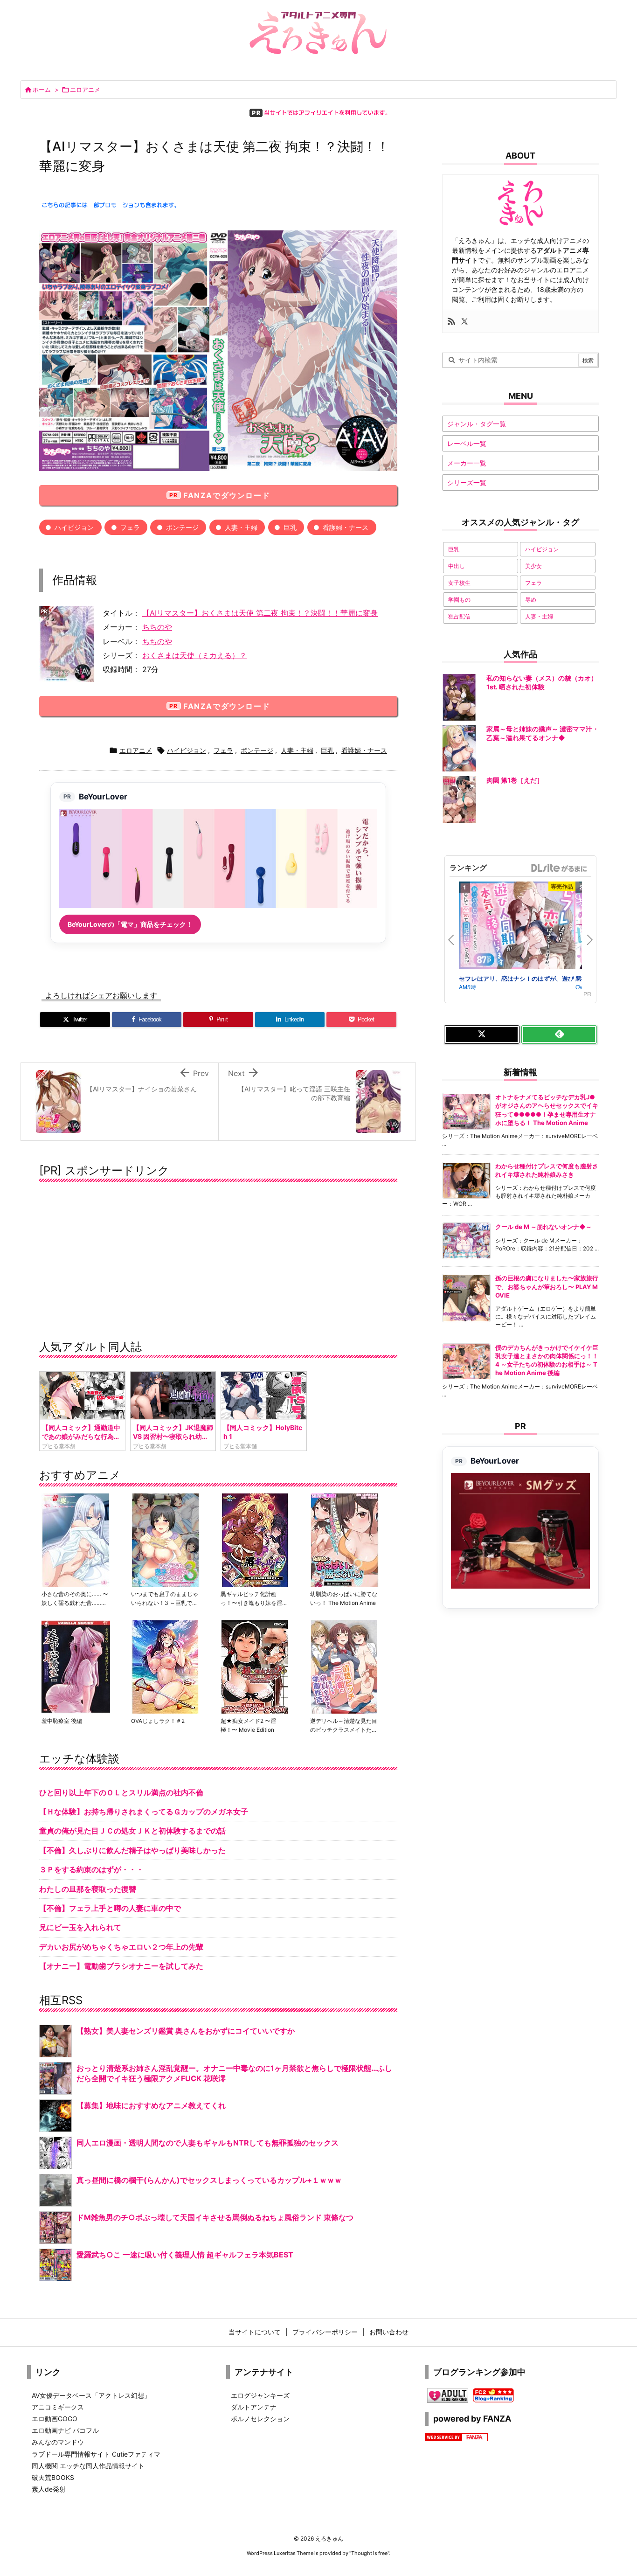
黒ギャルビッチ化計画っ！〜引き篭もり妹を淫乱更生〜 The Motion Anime (254, 1603)
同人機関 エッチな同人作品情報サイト (88, 2466)
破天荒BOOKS (53, 2477)
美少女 (533, 566)
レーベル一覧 (467, 443)
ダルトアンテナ (254, 2407)
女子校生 (459, 583)
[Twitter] (464, 321)
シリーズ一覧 (467, 483)
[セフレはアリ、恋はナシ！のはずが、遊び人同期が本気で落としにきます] (517, 927)
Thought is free (369, 2553)
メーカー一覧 (467, 463)
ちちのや (157, 627)
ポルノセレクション (260, 2419)
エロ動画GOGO (55, 2419)
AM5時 (467, 987)
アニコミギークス (58, 2407)
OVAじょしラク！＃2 (158, 1721)
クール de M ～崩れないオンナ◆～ (544, 1227)
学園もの (459, 600)
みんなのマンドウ (58, 2442)
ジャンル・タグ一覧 (477, 424)
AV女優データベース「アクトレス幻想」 (91, 2395)
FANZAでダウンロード (227, 495)
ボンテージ (182, 527)
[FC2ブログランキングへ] (493, 2394)
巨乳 (290, 527)
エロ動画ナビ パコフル (65, 2430)
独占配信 (459, 616)
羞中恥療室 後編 (62, 1721)
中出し (457, 566)
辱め (531, 600)
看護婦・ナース (346, 527)
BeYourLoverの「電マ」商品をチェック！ (130, 924)
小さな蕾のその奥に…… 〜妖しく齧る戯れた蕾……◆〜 (75, 1603)
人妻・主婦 (241, 527)
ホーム (42, 90)
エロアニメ (85, 90)
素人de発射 (49, 2489)
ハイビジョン (74, 527)
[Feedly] (559, 1035)
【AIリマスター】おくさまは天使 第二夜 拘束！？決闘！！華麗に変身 (260, 613)
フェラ (130, 527)
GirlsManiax (559, 868)
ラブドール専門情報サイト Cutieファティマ (96, 2454)
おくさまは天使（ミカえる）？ (194, 655)
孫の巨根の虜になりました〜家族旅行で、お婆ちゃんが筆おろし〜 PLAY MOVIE (547, 1286)
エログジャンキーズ (260, 2395)
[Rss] (451, 321)
